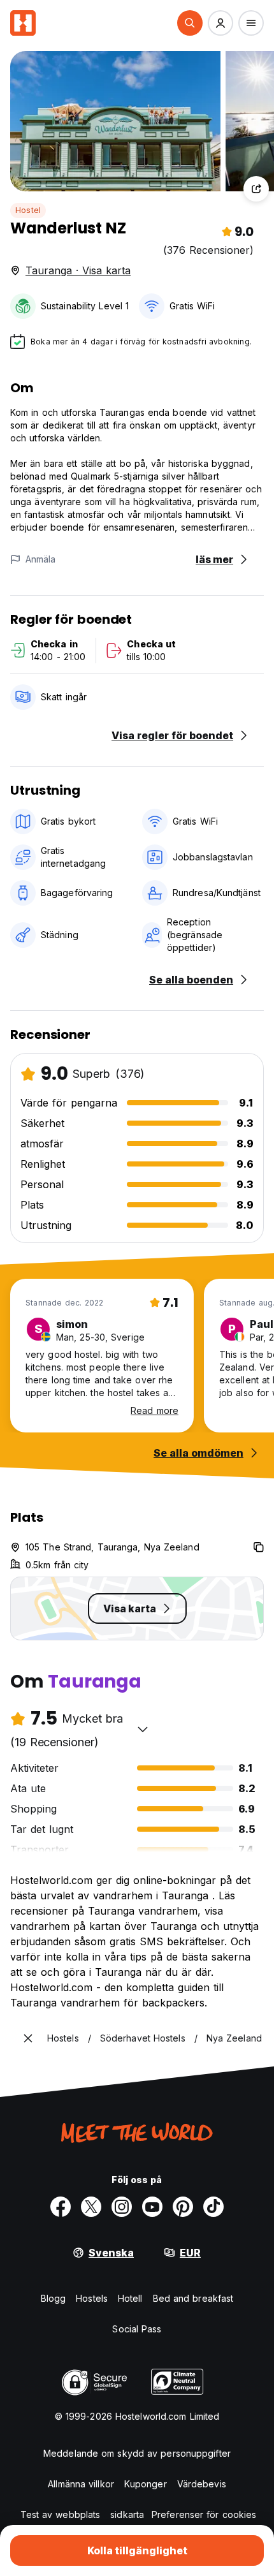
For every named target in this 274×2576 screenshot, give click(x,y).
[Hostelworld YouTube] (152, 2207)
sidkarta (127, 2514)
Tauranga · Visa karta (78, 270)
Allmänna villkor (81, 2484)
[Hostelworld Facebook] (61, 2207)
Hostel (28, 210)
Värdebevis (202, 2484)
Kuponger (146, 2484)
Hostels (92, 2298)
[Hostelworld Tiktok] (213, 2207)
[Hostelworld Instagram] (122, 2207)
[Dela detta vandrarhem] (256, 189)
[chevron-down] (143, 1729)
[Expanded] (28, 2038)
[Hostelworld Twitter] (91, 2207)
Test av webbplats (61, 2514)
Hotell (130, 2298)
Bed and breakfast (193, 2298)
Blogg (54, 2298)
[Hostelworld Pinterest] (183, 2207)
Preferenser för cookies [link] (204, 2514)
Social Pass (137, 2329)
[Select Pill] (190, 23)
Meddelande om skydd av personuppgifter (137, 2453)
